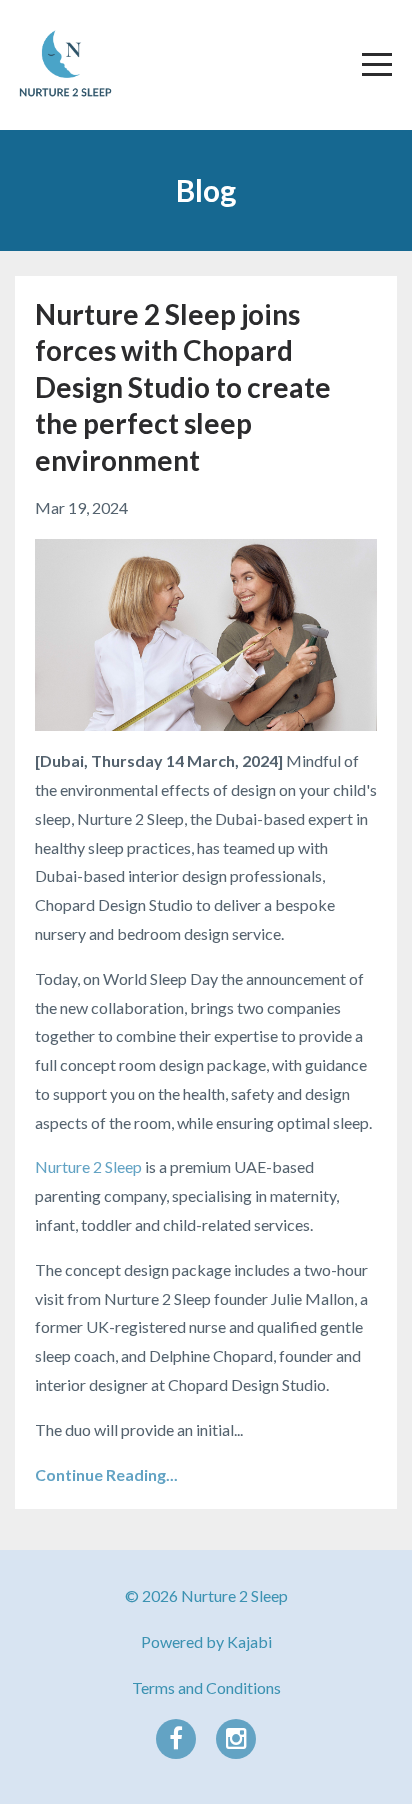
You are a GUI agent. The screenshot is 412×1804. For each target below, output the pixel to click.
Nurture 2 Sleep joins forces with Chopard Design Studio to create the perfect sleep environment (183, 387)
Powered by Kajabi (206, 1641)
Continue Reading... (106, 1474)
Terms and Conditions (206, 1687)
